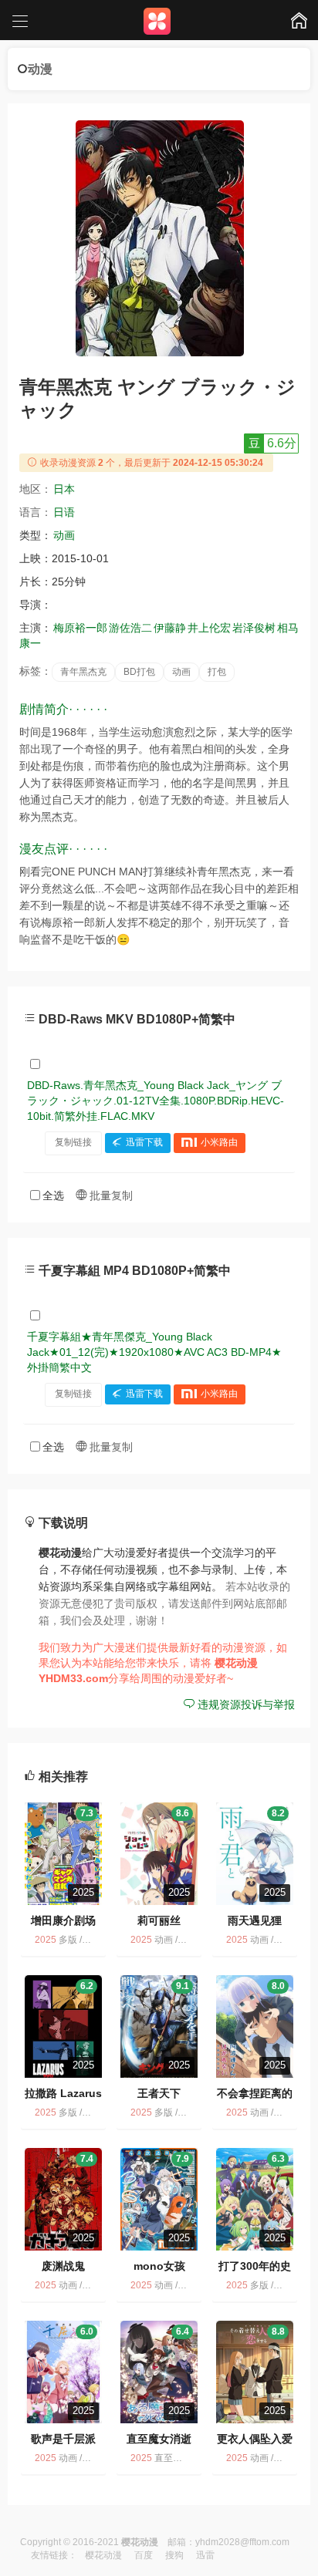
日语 (64, 512)
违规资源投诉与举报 (245, 1704)
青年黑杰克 (83, 672)
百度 (144, 2555)
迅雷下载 (144, 1142)
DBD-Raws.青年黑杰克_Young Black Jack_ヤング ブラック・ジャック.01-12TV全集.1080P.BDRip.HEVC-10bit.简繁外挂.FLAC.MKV (156, 1101)
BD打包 (139, 672)
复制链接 (73, 1142)
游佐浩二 (130, 628)
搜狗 (174, 2555)
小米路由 (219, 1142)
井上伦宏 (209, 628)
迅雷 (205, 2555)
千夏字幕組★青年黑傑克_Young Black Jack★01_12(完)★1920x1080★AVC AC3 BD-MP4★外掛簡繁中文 (154, 1352)
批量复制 (110, 1195)
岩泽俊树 (254, 628)
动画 (64, 535)
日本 (64, 489)
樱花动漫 (103, 2555)
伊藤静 (170, 628)
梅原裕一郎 (80, 628)
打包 (217, 672)
